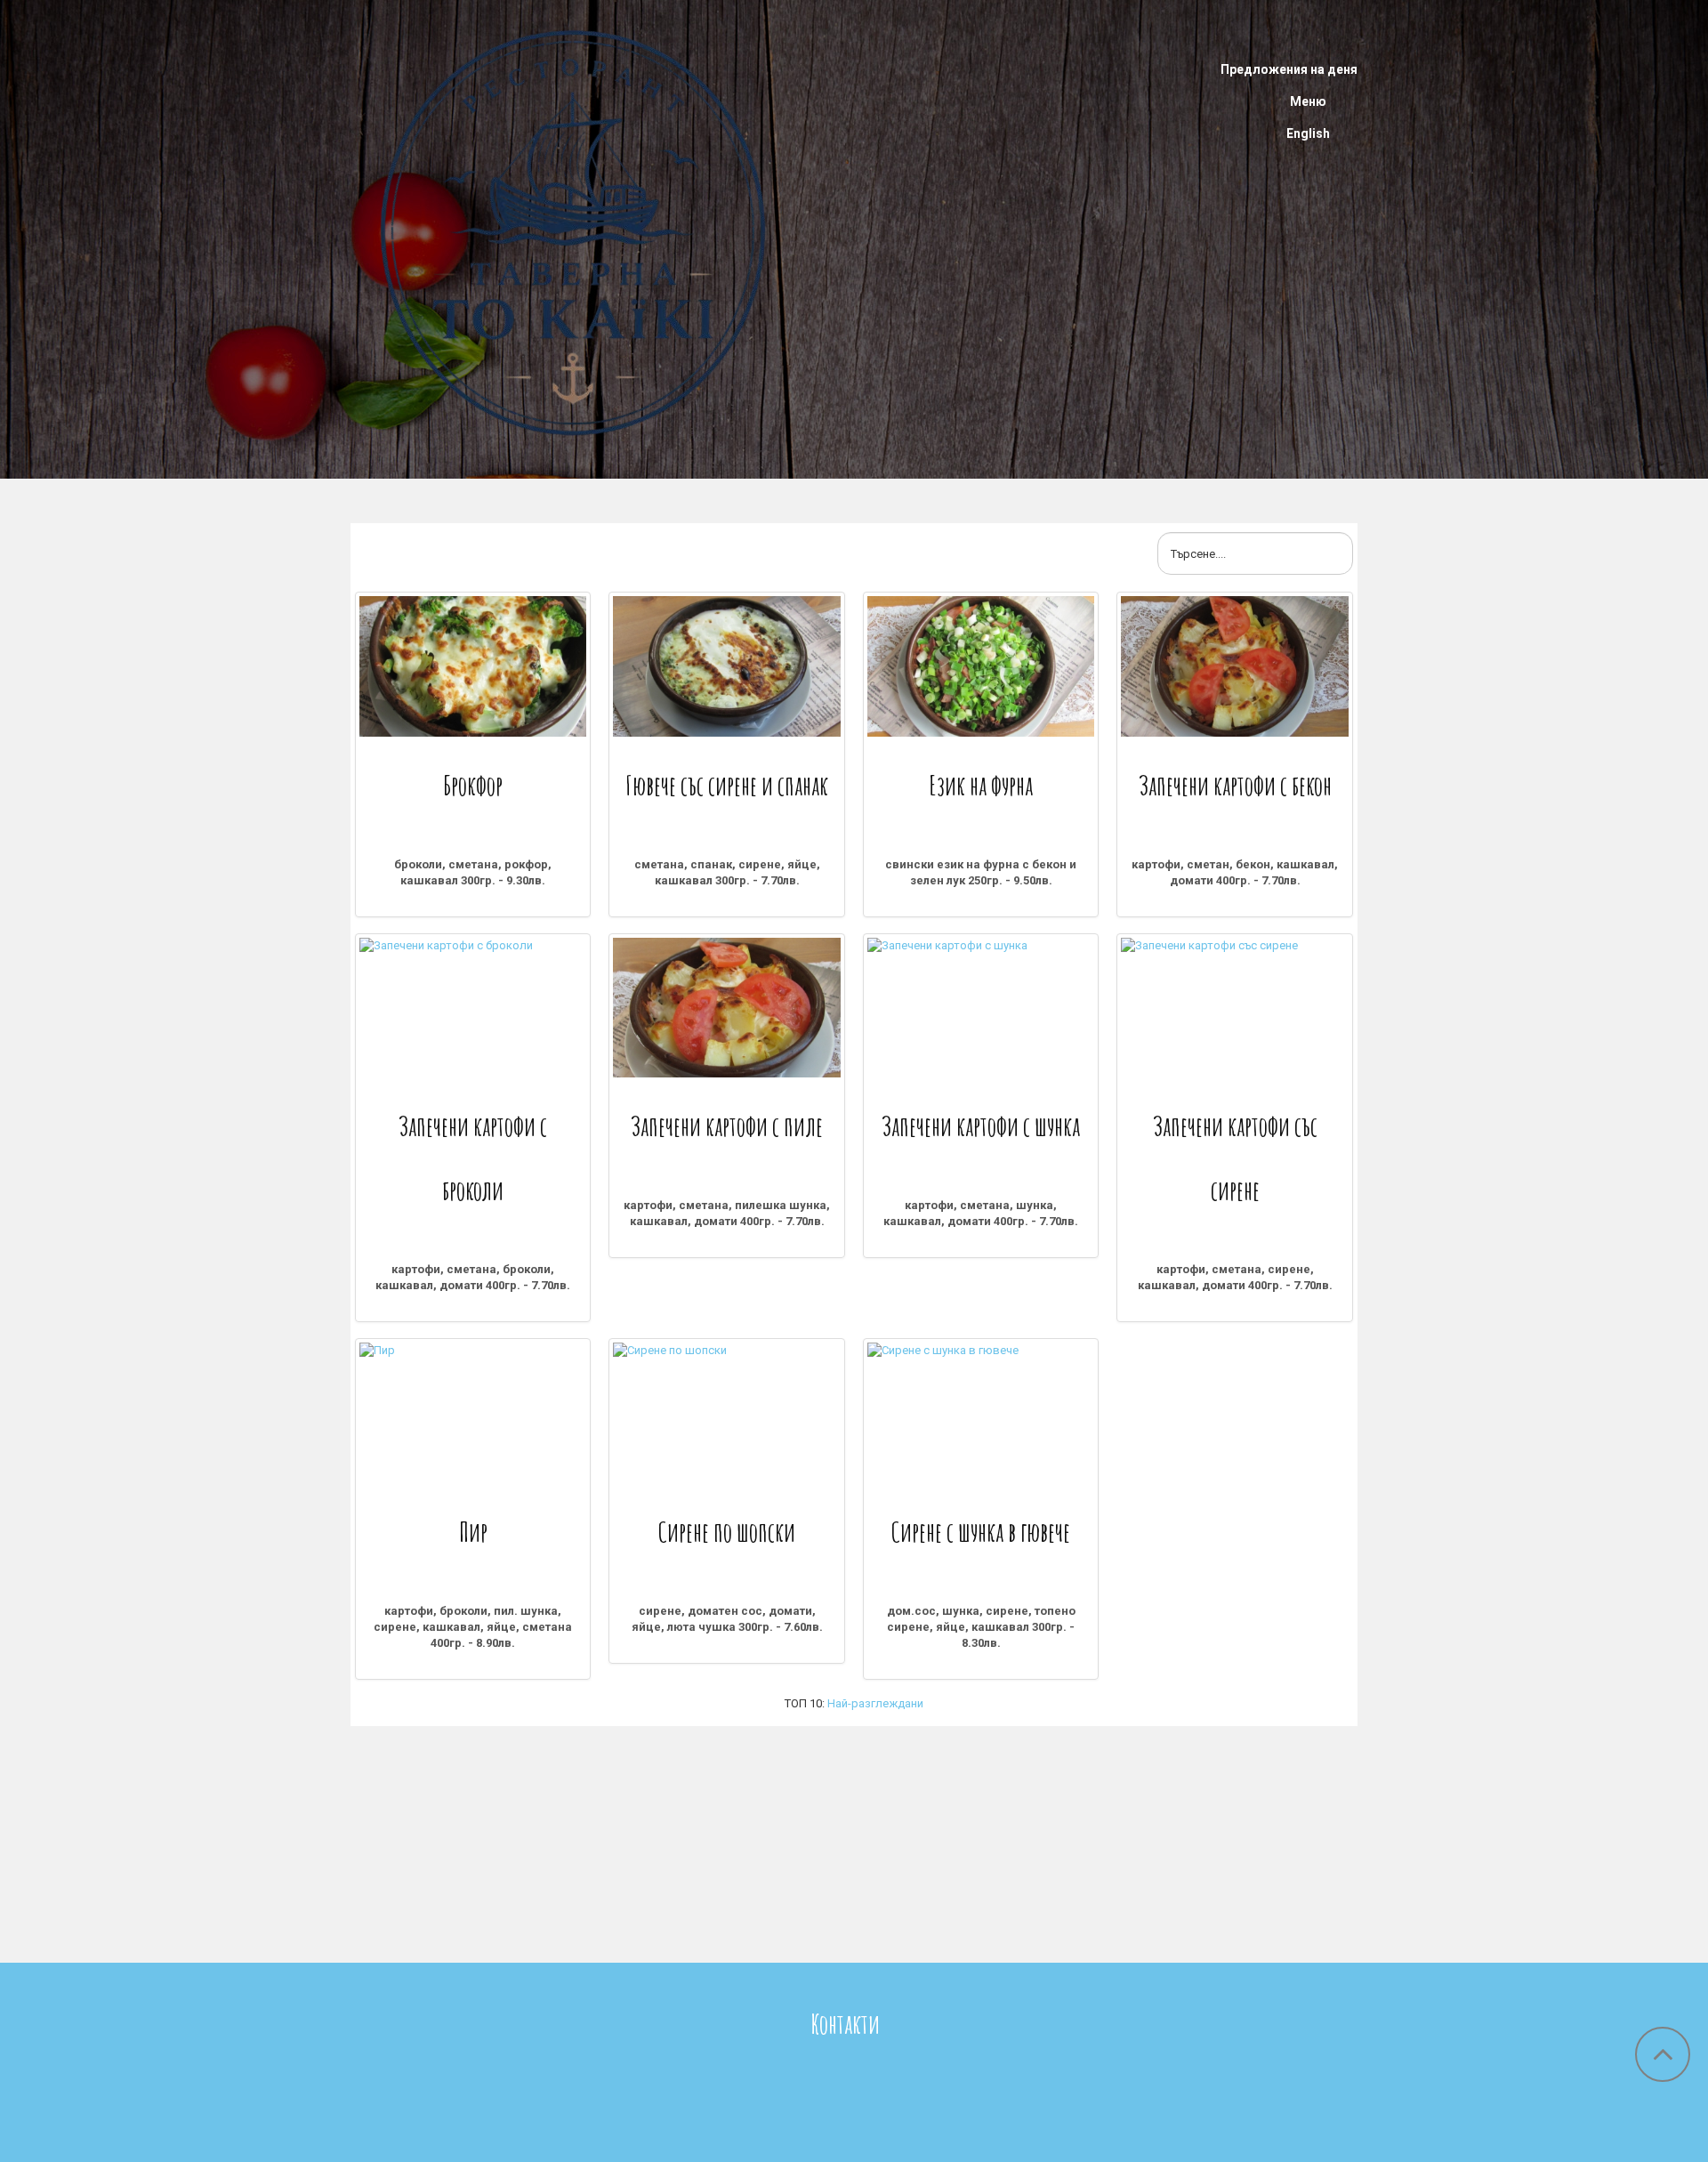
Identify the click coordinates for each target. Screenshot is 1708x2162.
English (1308, 133)
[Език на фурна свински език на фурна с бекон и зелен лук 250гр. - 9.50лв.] (981, 666)
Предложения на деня (1289, 69)
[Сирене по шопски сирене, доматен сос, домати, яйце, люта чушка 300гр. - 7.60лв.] (726, 1413)
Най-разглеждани (875, 1703)
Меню (1308, 101)
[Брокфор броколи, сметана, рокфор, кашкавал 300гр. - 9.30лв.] (473, 666)
